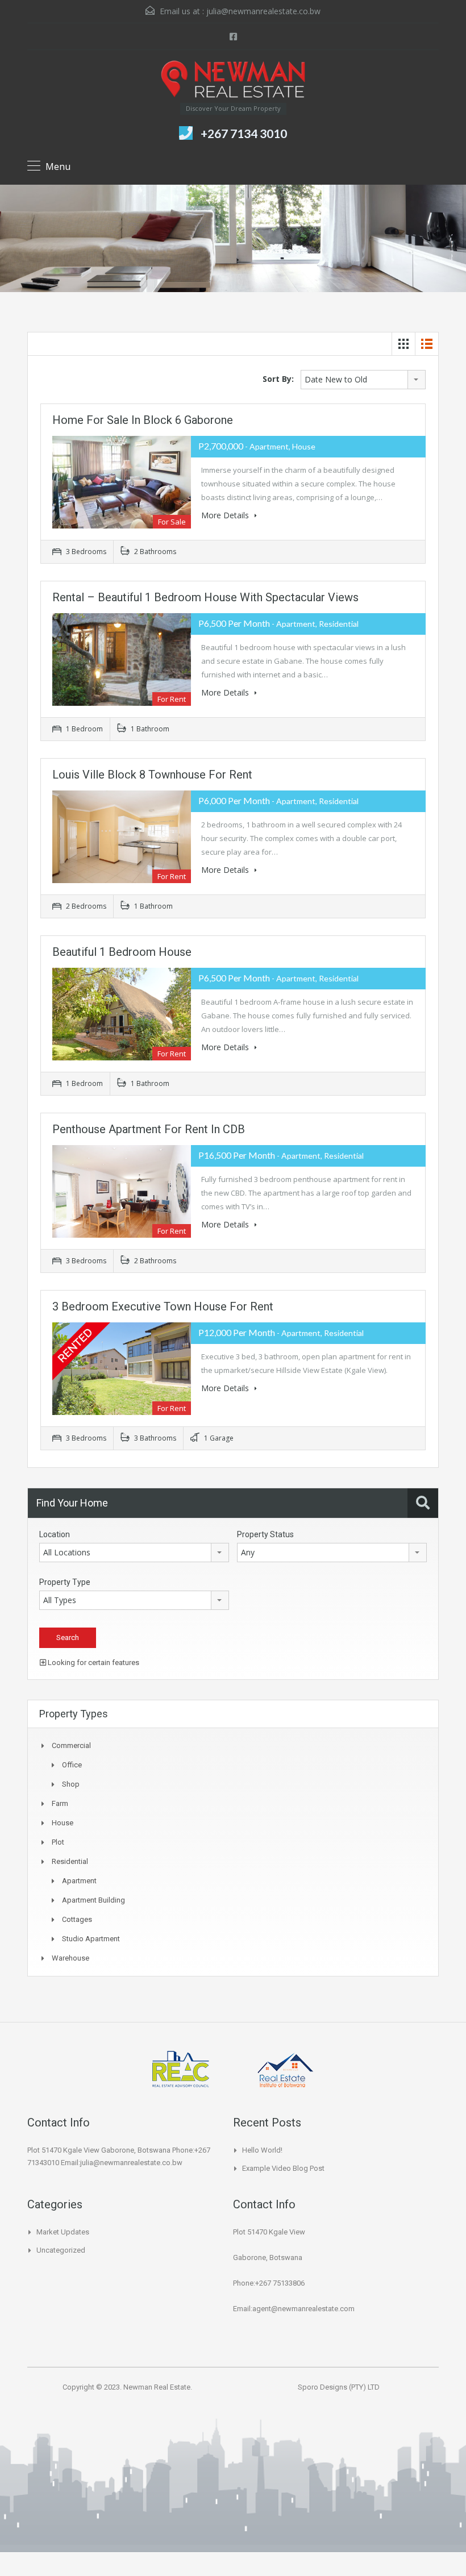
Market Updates (63, 2232)
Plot (58, 1842)
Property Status (265, 1534)
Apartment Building (93, 1900)
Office (72, 1765)
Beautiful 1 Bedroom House (122, 952)
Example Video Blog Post (283, 2168)
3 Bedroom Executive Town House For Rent (163, 1306)
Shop (71, 1784)
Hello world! (262, 2150)
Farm (60, 1803)
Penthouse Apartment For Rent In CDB (149, 1129)
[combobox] (363, 380)
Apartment (79, 1881)
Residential (70, 1861)
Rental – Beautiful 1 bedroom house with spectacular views (205, 597)
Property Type (65, 1582)
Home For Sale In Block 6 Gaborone (143, 420)
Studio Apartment (91, 1939)
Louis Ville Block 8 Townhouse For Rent (152, 775)
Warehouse (70, 1958)
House (63, 1823)
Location (55, 1534)
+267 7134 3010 (244, 133)
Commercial (71, 1745)
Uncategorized (61, 2250)
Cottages (77, 1919)
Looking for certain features (93, 1662)
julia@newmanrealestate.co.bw (263, 11)
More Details (226, 515)
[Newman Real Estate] (233, 81)
